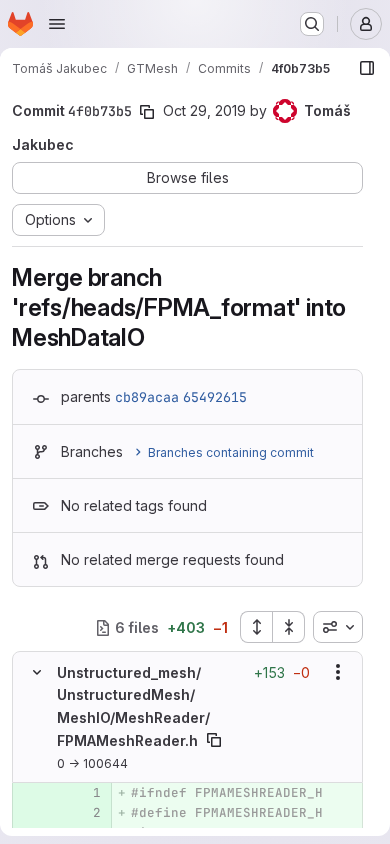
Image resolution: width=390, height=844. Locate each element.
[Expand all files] (256, 627)
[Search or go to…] (312, 24)
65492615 (215, 397)
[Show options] (338, 672)
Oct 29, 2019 (204, 110)
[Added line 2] (84, 813)
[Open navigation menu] (57, 24)
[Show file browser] (367, 68)
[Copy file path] (214, 740)
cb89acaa (147, 397)
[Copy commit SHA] (147, 112)
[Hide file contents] (37, 672)
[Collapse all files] (289, 627)
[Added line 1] (84, 793)
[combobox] (338, 627)
